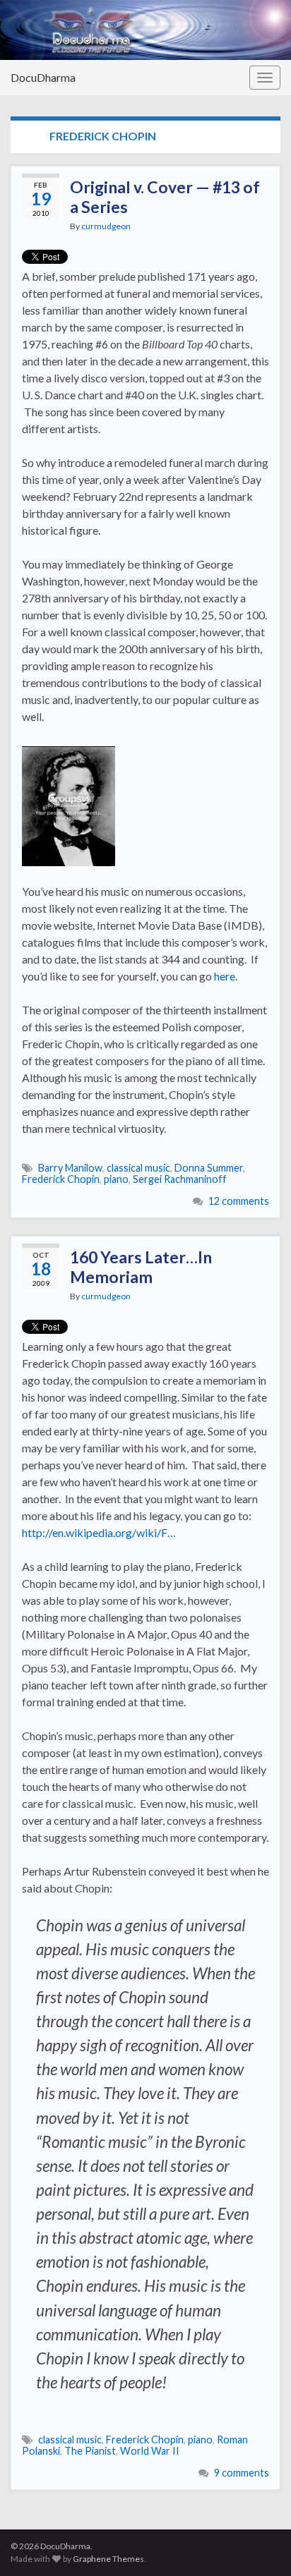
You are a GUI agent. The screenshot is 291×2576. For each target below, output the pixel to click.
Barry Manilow (70, 1168)
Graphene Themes (108, 2559)
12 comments (239, 1201)
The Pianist (90, 2451)
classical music (138, 1168)
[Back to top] (259, 2544)
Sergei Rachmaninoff (180, 1179)
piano (116, 1179)
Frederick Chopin (61, 1179)
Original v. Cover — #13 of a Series (165, 197)
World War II (150, 2451)
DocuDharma (43, 77)
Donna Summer (209, 1168)
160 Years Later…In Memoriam (141, 1267)
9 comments (242, 2473)
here (225, 976)
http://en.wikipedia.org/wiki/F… (99, 1532)
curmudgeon (106, 226)
